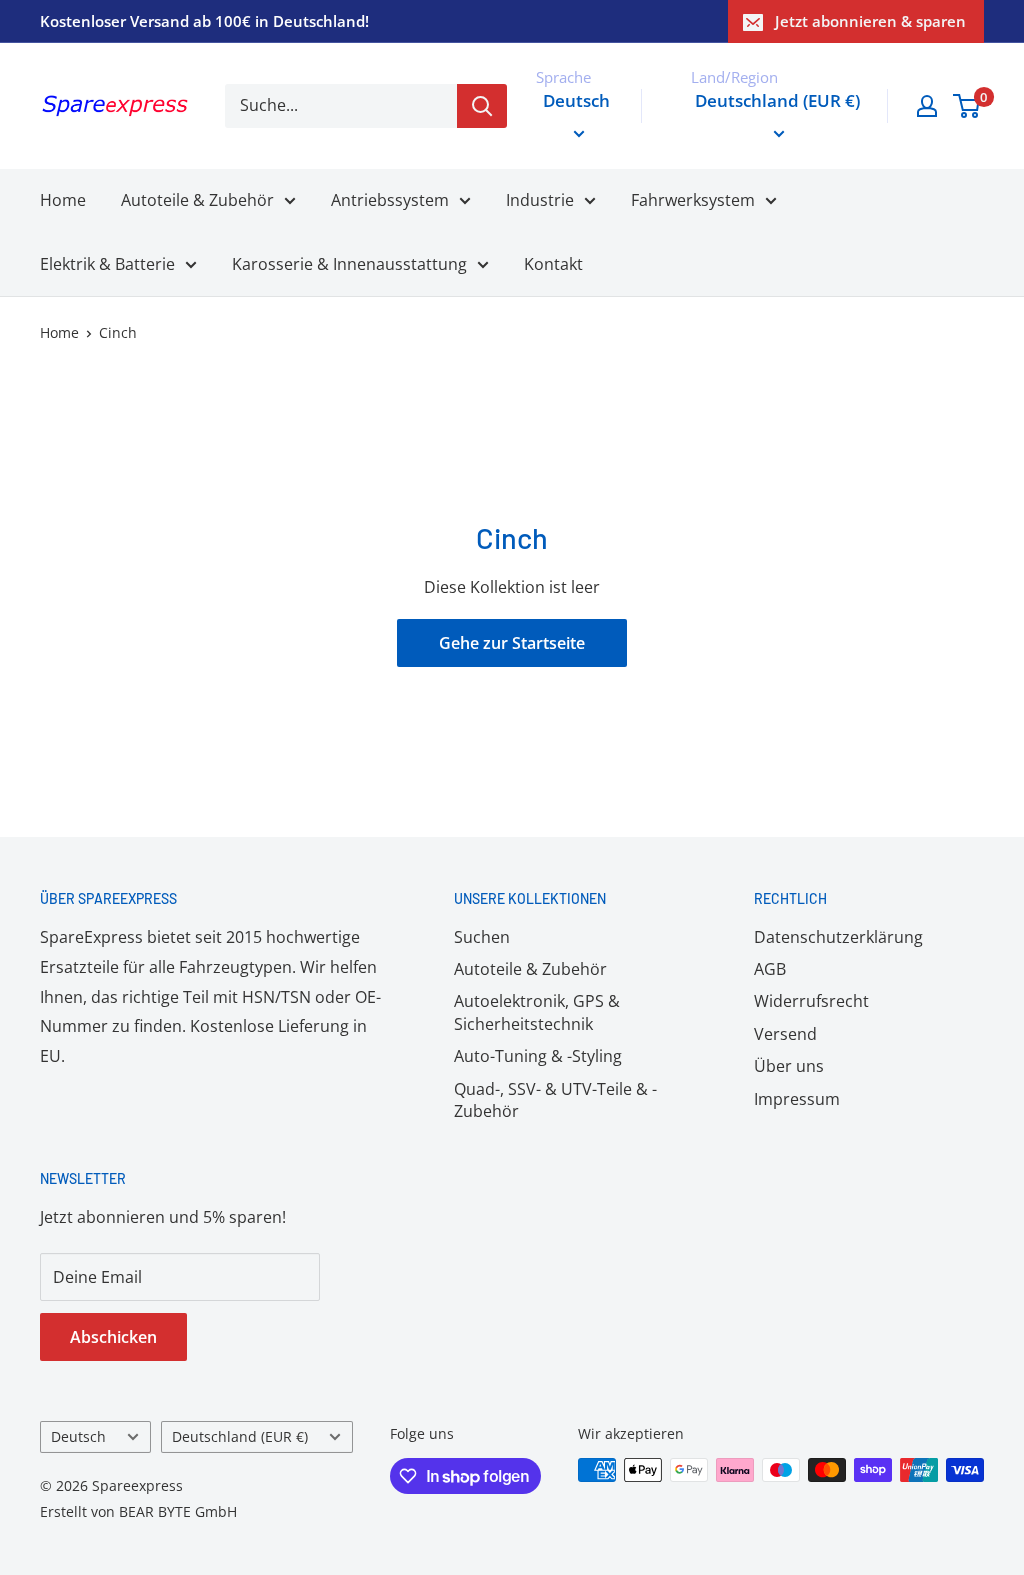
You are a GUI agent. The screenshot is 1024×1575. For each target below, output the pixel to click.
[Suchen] (482, 106)
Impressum (797, 1099)
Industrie (540, 200)
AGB (770, 969)
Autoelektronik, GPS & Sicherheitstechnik (537, 1012)
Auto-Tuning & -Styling (538, 1056)
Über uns (789, 1066)
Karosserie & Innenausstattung (349, 264)
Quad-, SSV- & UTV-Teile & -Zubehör (555, 1100)
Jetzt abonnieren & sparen (870, 21)
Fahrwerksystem (693, 200)
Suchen (482, 937)
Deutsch (78, 1436)
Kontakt (553, 264)
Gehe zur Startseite (512, 643)
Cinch (118, 332)
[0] (967, 106)
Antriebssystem (390, 200)
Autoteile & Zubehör (197, 200)
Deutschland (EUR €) (240, 1436)
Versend (785, 1034)
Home (63, 200)
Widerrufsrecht (811, 1001)
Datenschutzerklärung (838, 937)
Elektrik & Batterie (107, 264)
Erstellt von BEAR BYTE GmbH (138, 1511)
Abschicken (113, 1337)
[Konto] (927, 106)
